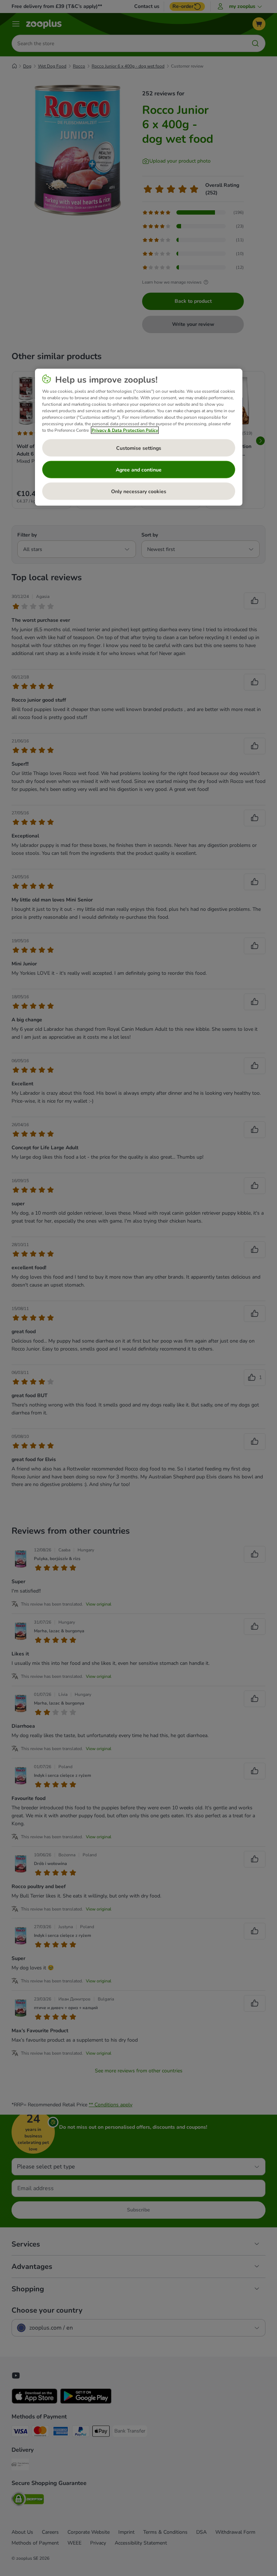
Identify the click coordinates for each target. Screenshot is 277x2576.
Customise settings (139, 448)
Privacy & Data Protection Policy (125, 430)
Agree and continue (139, 469)
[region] (139, 437)
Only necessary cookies (139, 491)
